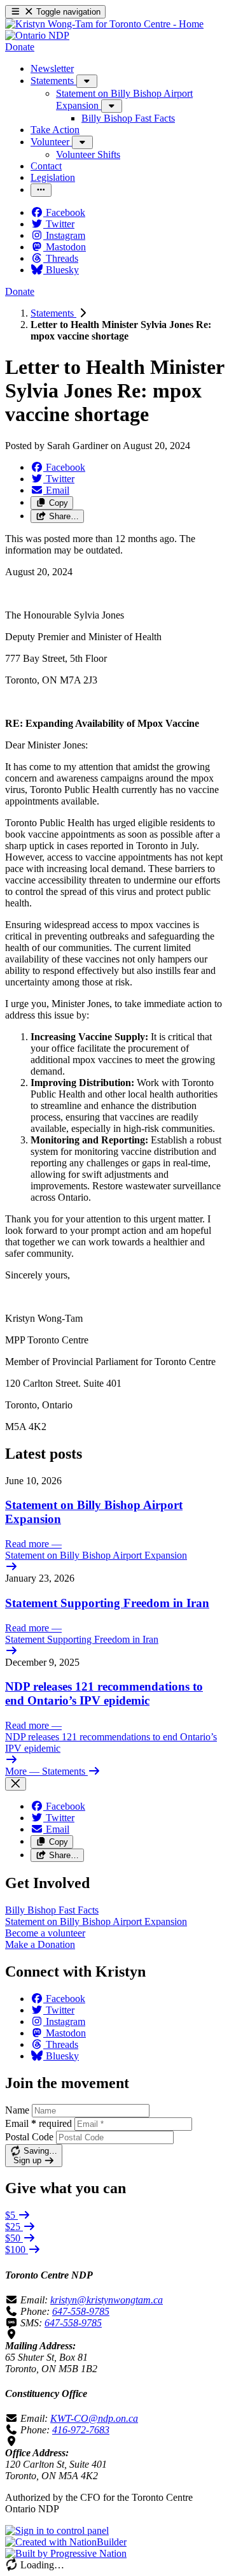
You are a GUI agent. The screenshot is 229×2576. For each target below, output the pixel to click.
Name (17, 2110)
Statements (53, 313)
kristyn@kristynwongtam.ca (107, 2300)
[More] (87, 81)
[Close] (16, 1784)
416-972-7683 (81, 2430)
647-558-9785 (81, 2311)
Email (38, 2123)
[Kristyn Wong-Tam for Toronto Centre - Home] (104, 24)
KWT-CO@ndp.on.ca (94, 2418)
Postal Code (29, 2137)
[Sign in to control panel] (57, 2530)
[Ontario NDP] (37, 35)
